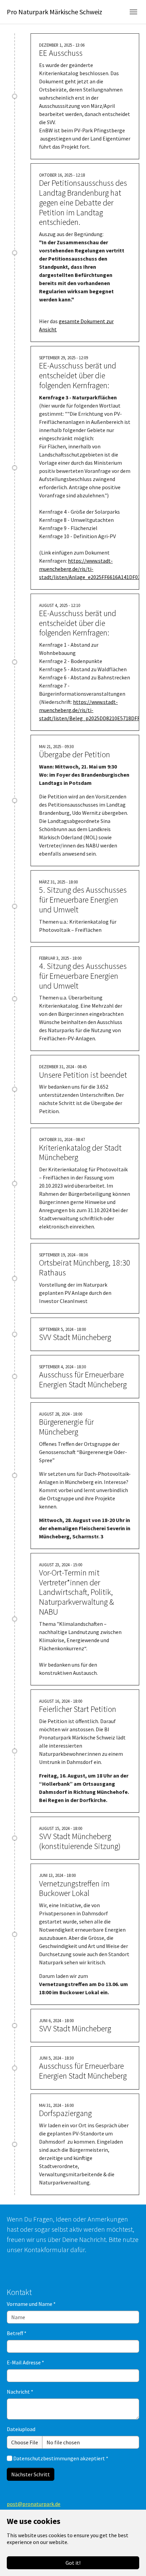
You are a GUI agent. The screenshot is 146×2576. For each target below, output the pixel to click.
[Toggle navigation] (133, 12)
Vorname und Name (31, 2304)
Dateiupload (21, 2429)
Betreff (17, 2333)
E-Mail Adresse (25, 2362)
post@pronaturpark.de (34, 2504)
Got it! (73, 2563)
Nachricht (20, 2392)
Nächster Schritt (31, 2474)
